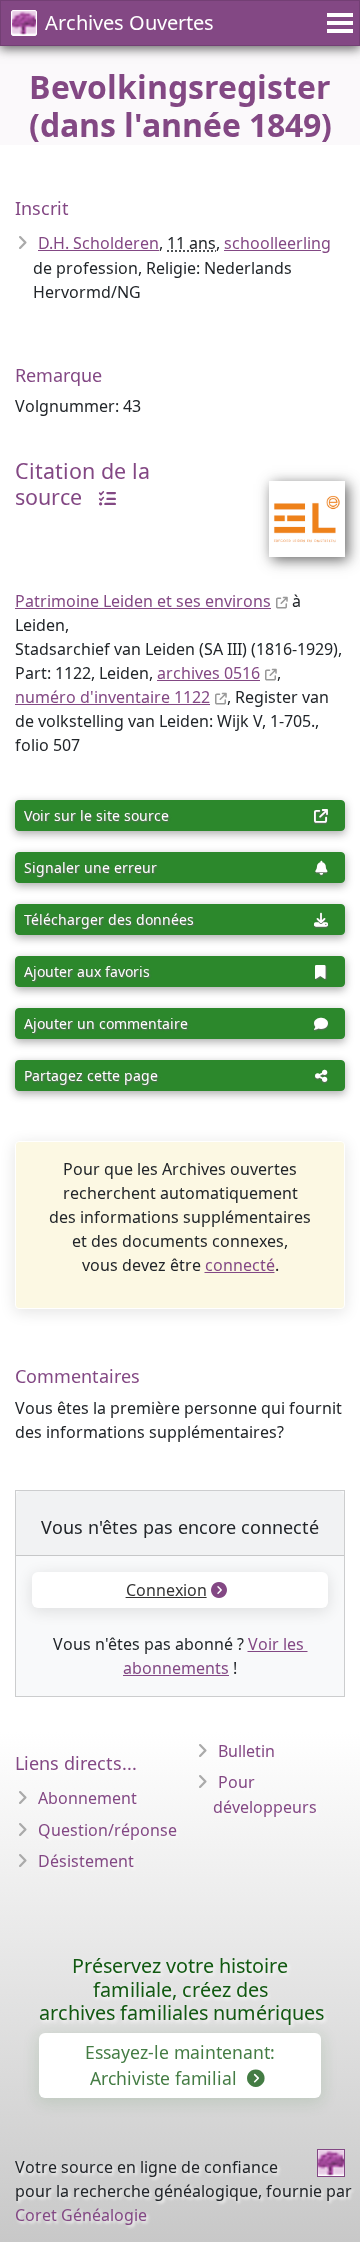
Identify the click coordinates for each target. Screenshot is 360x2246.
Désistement (86, 1861)
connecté (240, 1265)
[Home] (331, 2163)
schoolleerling (277, 243)
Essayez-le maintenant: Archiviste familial (180, 2065)
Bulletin (246, 1751)
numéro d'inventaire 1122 (112, 697)
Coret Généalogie (81, 2215)
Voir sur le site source (96, 815)
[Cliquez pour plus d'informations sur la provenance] (102, 496)
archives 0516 (208, 673)
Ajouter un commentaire (106, 1023)
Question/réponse (107, 1830)
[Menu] (337, 23)
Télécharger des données (109, 919)
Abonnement (87, 1798)
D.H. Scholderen (98, 243)
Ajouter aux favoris (87, 971)
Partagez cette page (91, 1075)
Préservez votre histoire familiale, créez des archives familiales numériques (181, 1989)
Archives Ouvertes (129, 22)
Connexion (166, 1590)
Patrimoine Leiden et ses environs (143, 601)
